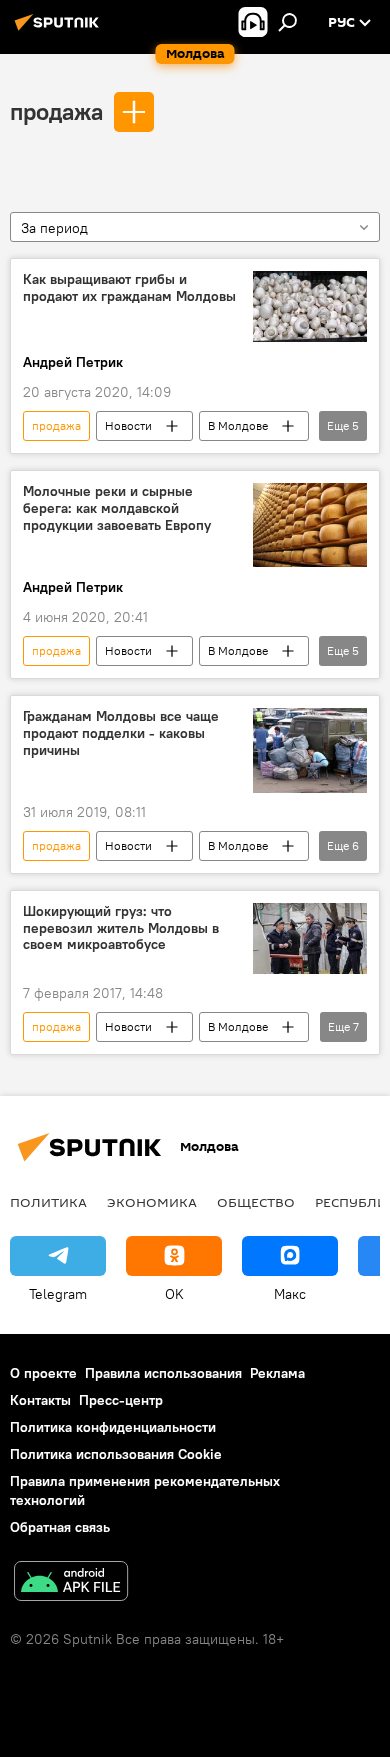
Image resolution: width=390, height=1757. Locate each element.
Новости (128, 425)
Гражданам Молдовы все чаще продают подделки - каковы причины (121, 733)
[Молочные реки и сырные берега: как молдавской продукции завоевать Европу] (310, 525)
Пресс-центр (121, 1400)
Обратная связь (60, 1527)
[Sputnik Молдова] (60, 30)
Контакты (40, 1400)
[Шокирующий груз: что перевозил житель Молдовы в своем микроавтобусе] (310, 938)
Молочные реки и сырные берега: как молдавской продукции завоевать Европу (117, 508)
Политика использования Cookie (116, 1454)
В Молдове (238, 425)
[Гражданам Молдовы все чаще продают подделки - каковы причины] (310, 750)
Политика (48, 1202)
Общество (256, 1202)
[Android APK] (71, 1583)
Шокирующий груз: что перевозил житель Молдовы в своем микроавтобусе (121, 928)
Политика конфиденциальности (113, 1427)
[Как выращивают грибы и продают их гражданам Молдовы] (310, 306)
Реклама (277, 1373)
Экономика (152, 1202)
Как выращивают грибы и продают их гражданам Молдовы (129, 288)
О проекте (43, 1373)
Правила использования (163, 1373)
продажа (56, 111)
